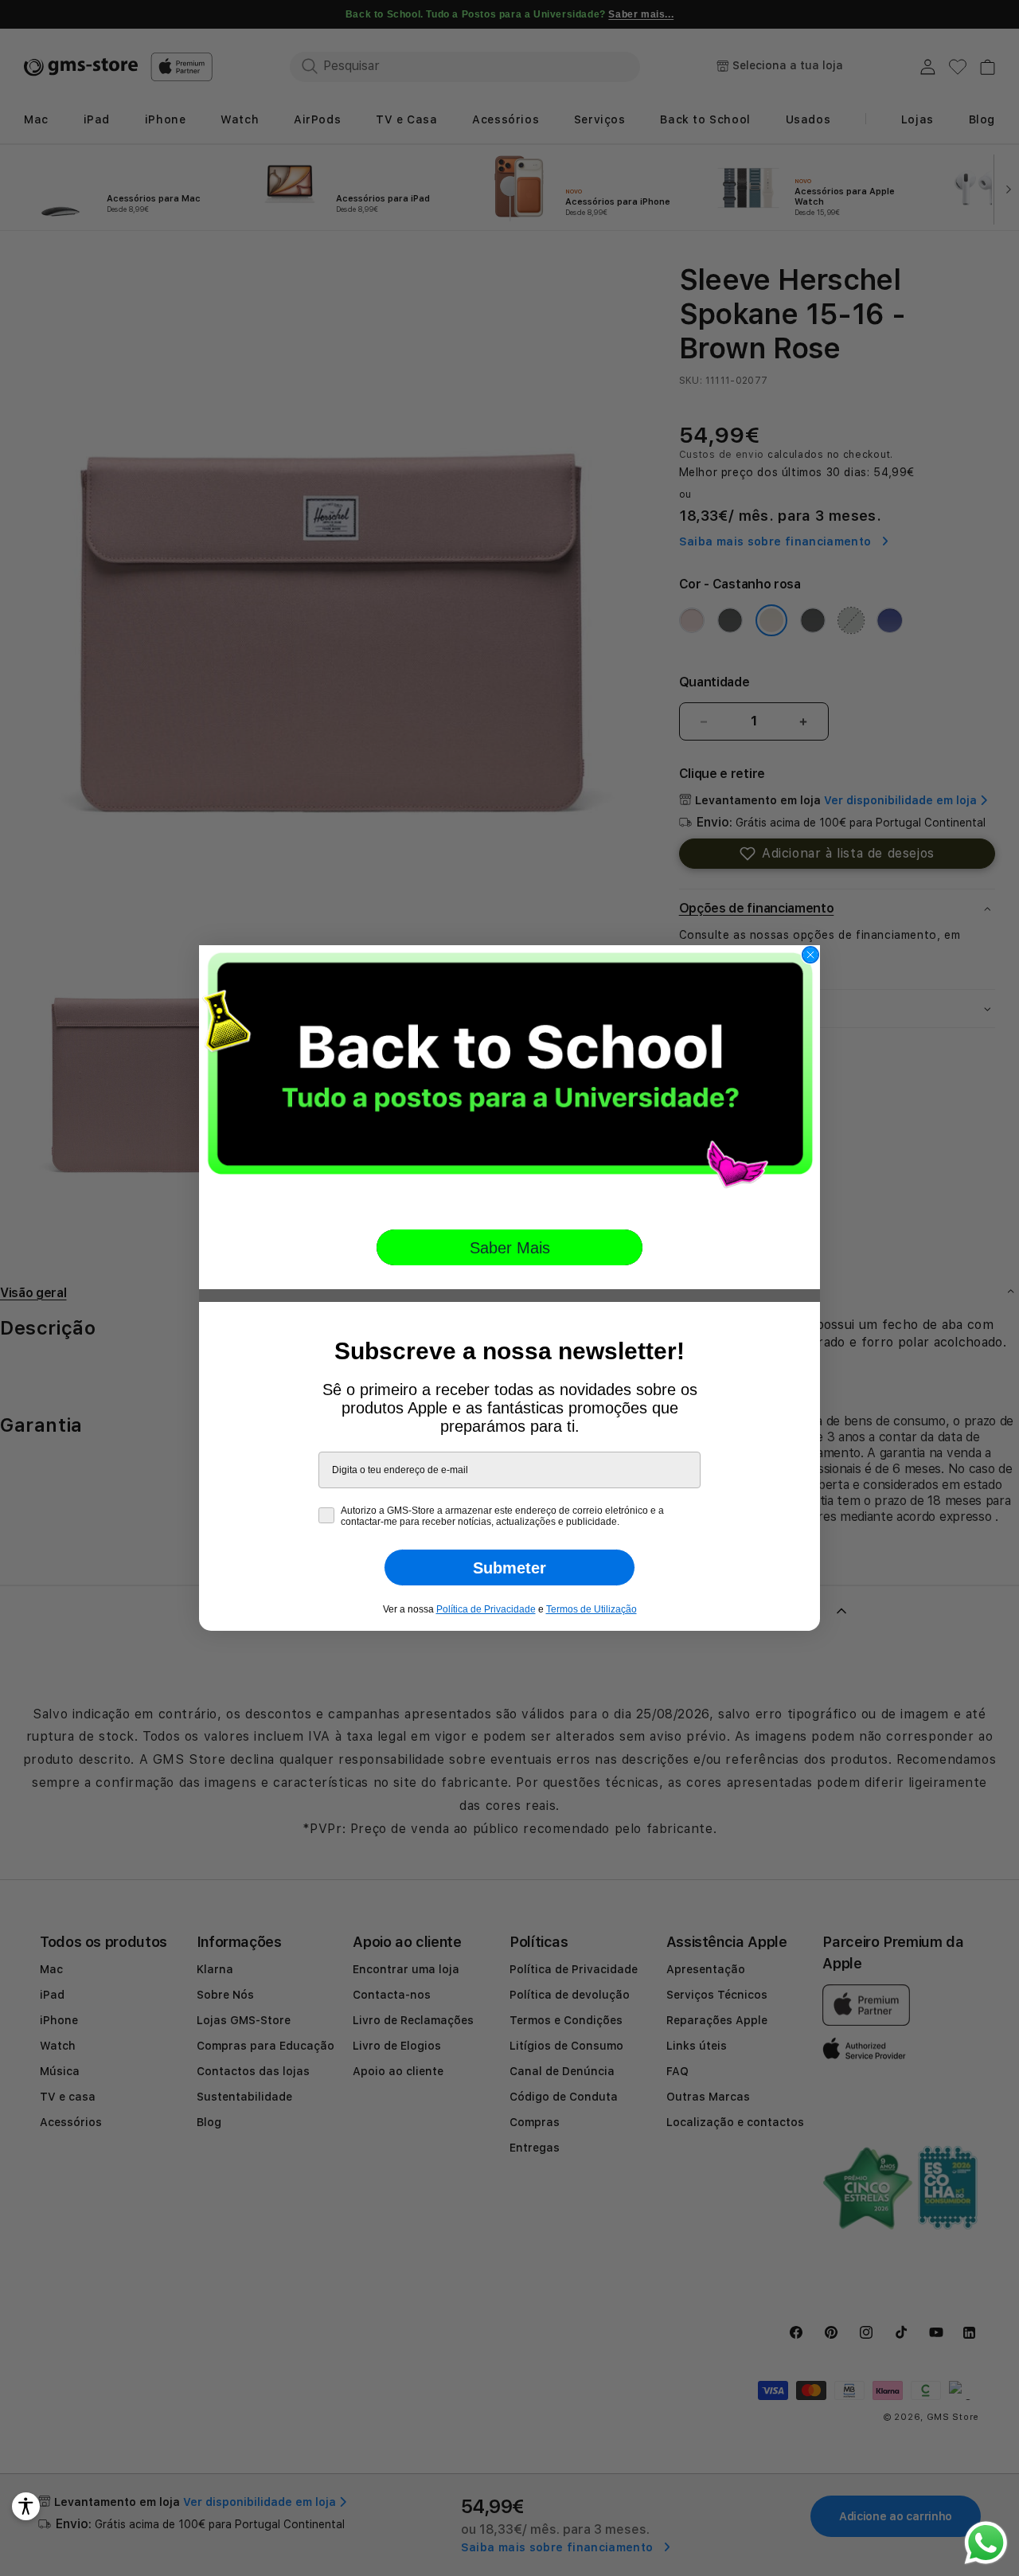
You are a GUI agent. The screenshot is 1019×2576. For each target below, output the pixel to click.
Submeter (509, 1568)
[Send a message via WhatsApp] (986, 2543)
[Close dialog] (810, 955)
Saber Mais (510, 1248)
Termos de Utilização (591, 1609)
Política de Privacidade (486, 1609)
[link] (509, 1076)
